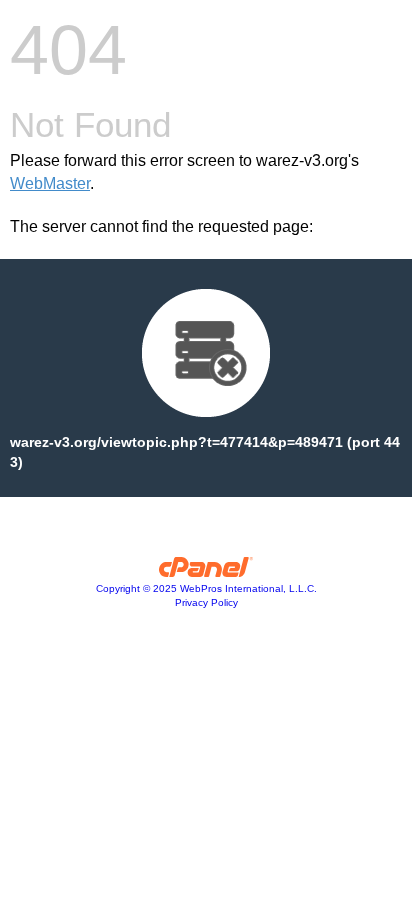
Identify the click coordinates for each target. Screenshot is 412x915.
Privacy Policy (206, 602)
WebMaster (50, 183)
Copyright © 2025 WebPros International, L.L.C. (206, 588)
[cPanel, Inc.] (206, 572)
